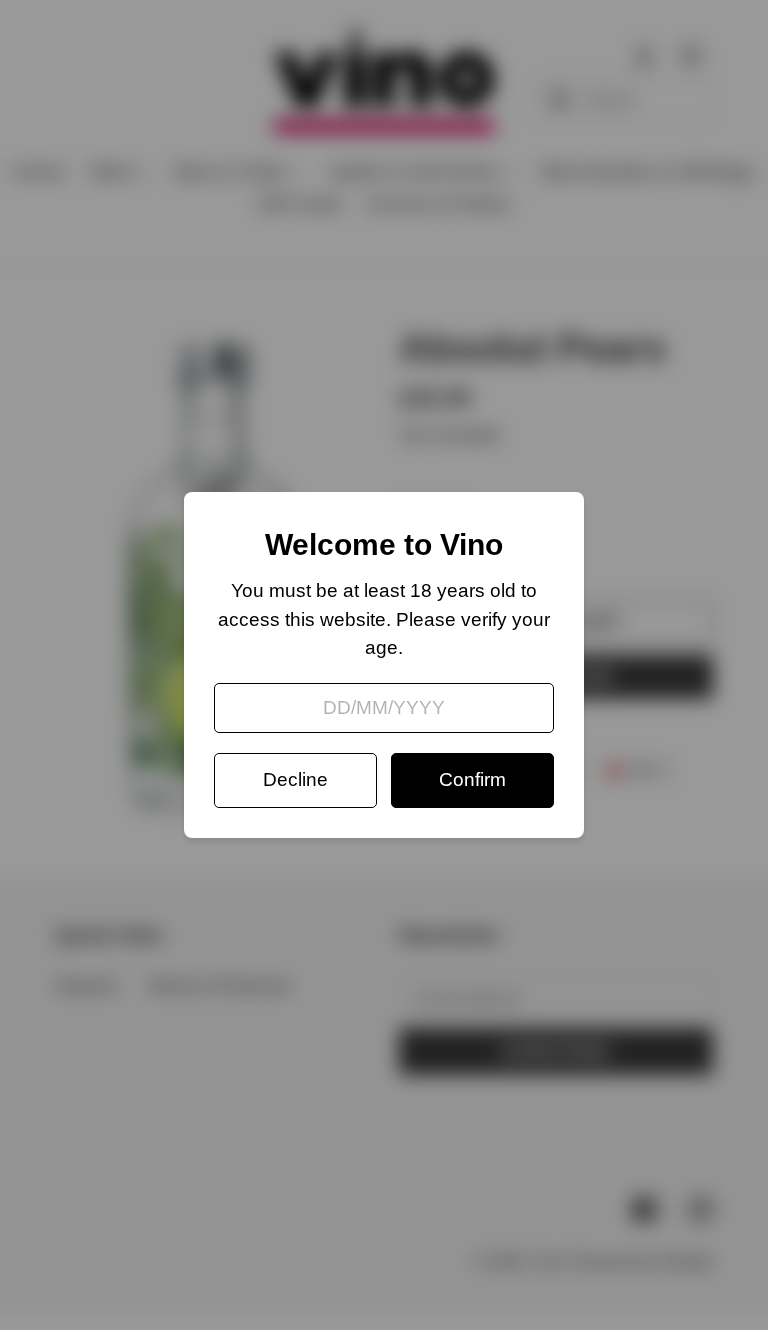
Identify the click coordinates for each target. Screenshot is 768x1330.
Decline (295, 779)
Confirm (472, 779)
